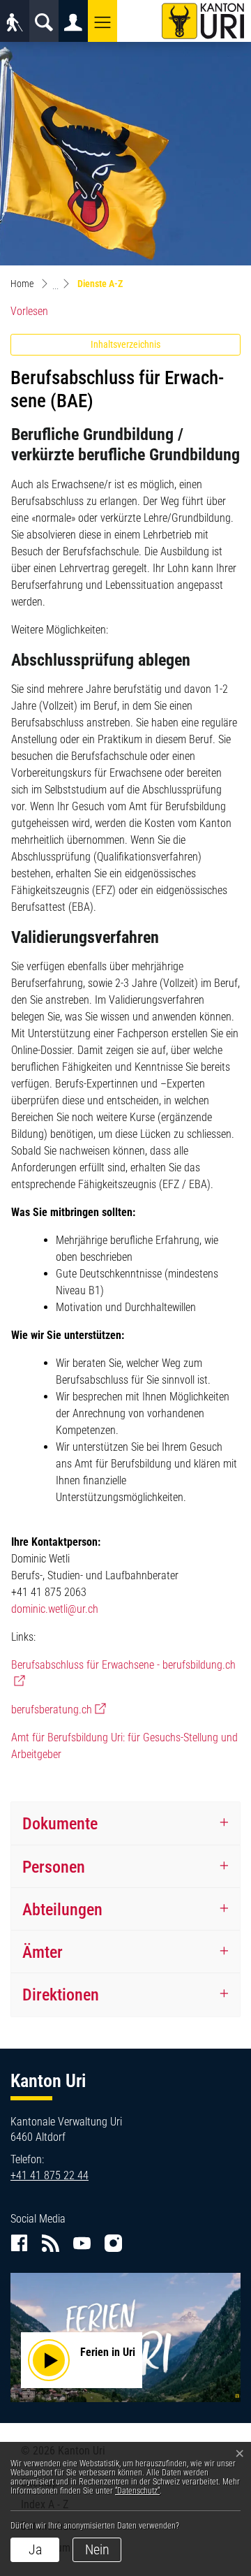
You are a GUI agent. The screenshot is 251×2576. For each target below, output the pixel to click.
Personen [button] (54, 1867)
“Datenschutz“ (137, 2491)
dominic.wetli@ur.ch (55, 1609)
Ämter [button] (43, 1952)
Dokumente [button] (60, 1823)
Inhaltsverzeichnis (125, 344)
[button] (102, 21)
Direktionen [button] (61, 1995)
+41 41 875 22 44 (50, 2175)
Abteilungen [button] (62, 1909)
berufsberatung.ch (59, 1710)
